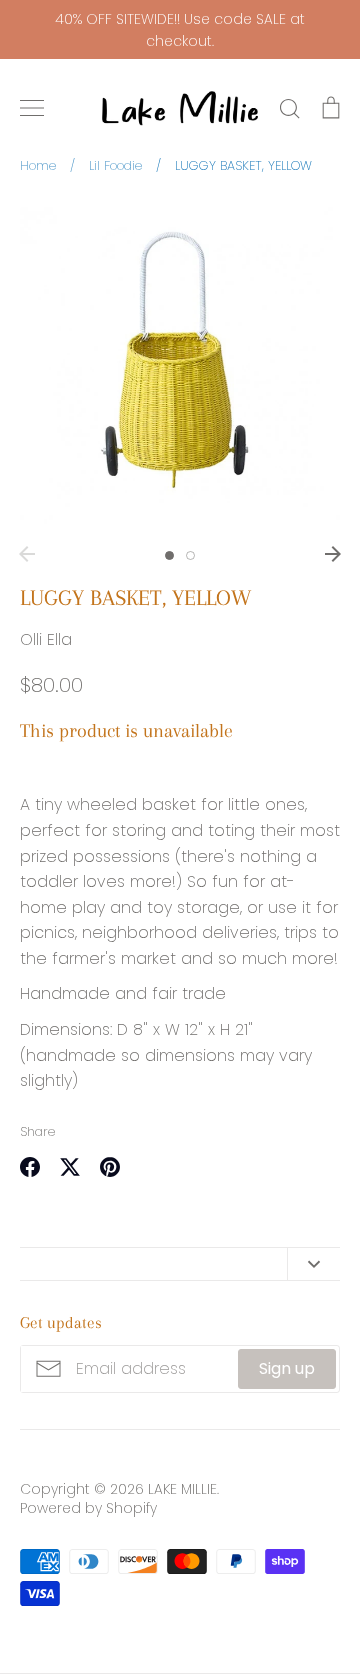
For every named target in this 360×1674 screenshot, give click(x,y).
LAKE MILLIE (182, 1489)
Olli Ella (46, 639)
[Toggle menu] (32, 108)
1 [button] (169, 555)
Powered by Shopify (88, 1508)
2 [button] (190, 555)
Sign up (287, 1368)
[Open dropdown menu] (313, 1264)
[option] (180, 367)
